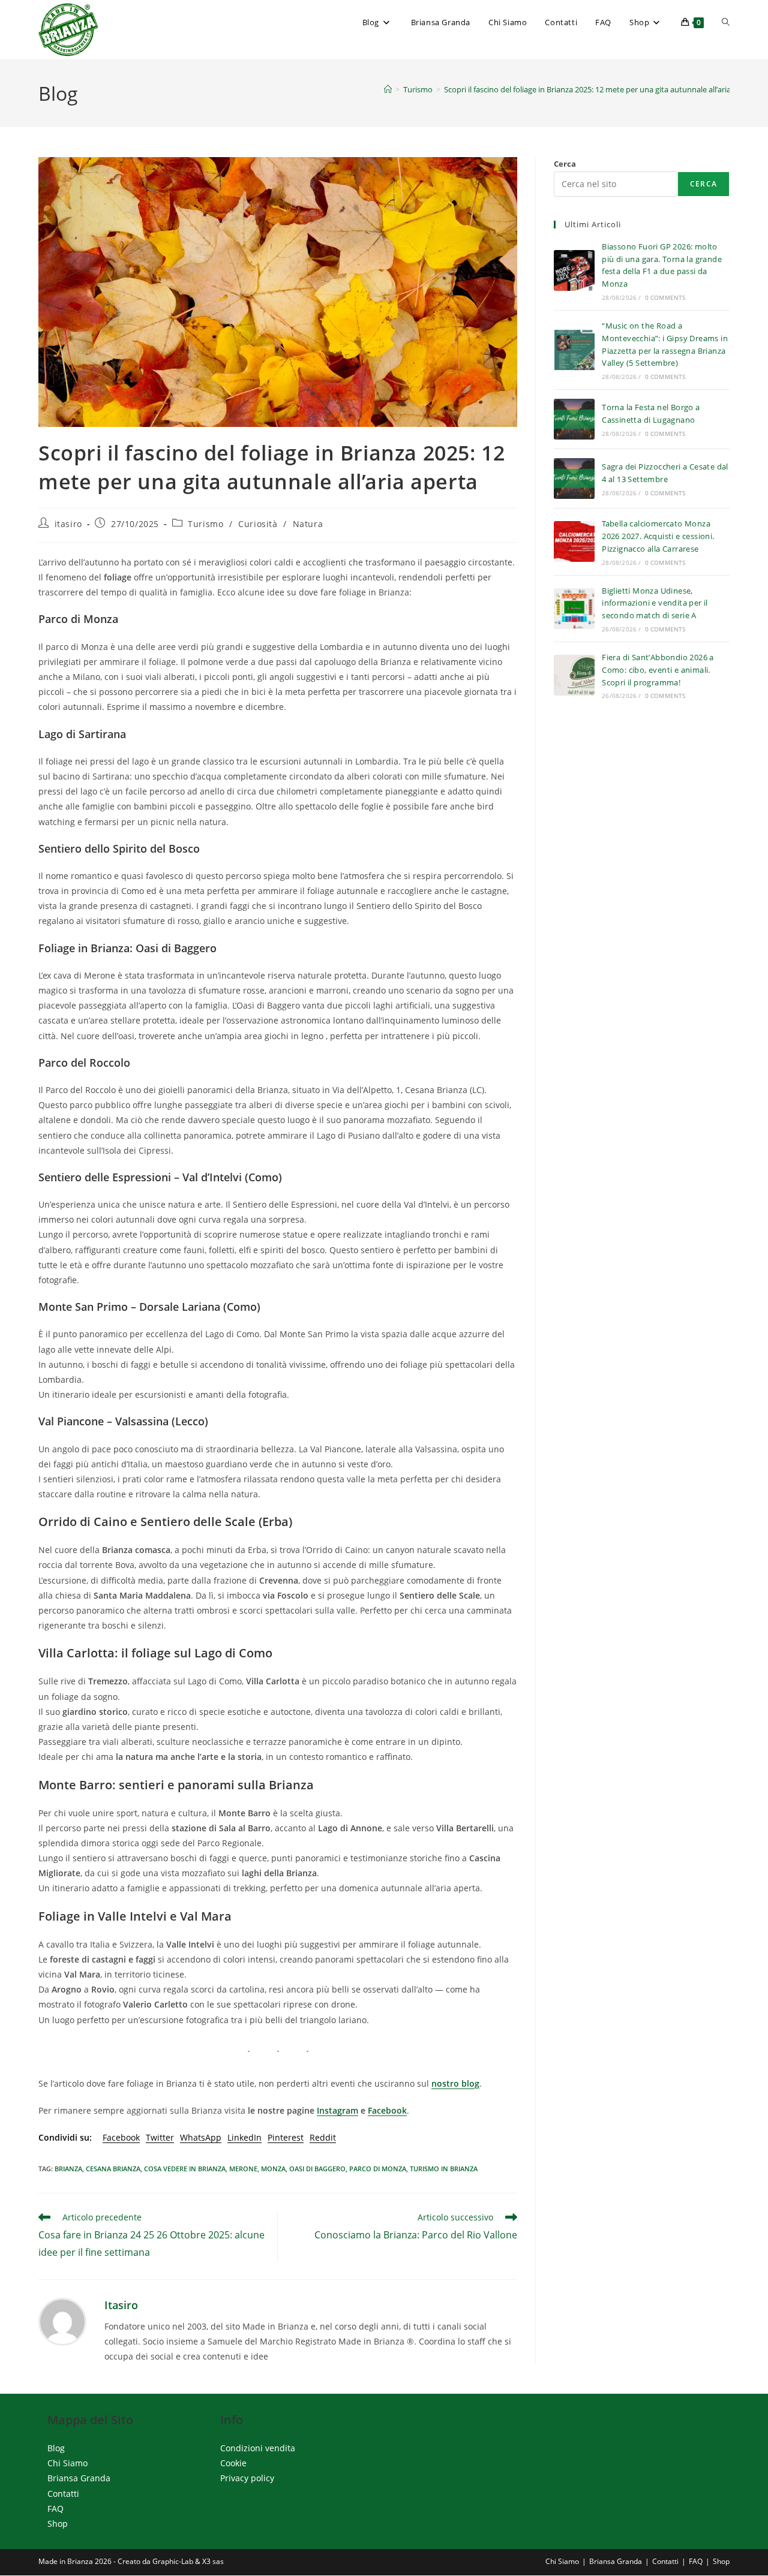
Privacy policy (247, 2479)
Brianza (68, 2169)
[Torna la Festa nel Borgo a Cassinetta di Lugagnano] (574, 419)
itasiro (68, 524)
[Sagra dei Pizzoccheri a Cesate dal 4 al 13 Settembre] (574, 479)
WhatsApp (201, 2137)
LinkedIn (244, 2137)
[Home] (388, 89)
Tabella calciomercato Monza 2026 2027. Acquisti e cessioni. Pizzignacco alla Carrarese (658, 536)
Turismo (205, 524)
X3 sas (213, 2562)
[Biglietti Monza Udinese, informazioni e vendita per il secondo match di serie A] (574, 609)
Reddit (323, 2137)
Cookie (233, 2464)
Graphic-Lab (173, 2562)
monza (273, 2169)
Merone (243, 2169)
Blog (56, 2448)
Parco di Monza (378, 2169)
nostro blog (455, 2083)
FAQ (55, 2509)
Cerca (565, 164)
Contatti (63, 2494)
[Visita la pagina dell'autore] (62, 2320)
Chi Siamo (67, 2464)
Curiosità (258, 524)
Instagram (337, 2110)
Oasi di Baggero (317, 2169)
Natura (308, 524)
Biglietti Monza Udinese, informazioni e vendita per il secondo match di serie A (655, 603)
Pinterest (286, 2137)
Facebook (387, 2110)
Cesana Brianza (113, 2169)
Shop (58, 2524)
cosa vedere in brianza (185, 2169)
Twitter (160, 2137)
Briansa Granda (79, 2479)
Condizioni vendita (258, 2448)
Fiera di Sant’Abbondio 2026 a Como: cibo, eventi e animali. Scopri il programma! (658, 670)
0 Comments (665, 297)
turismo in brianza (444, 2169)
